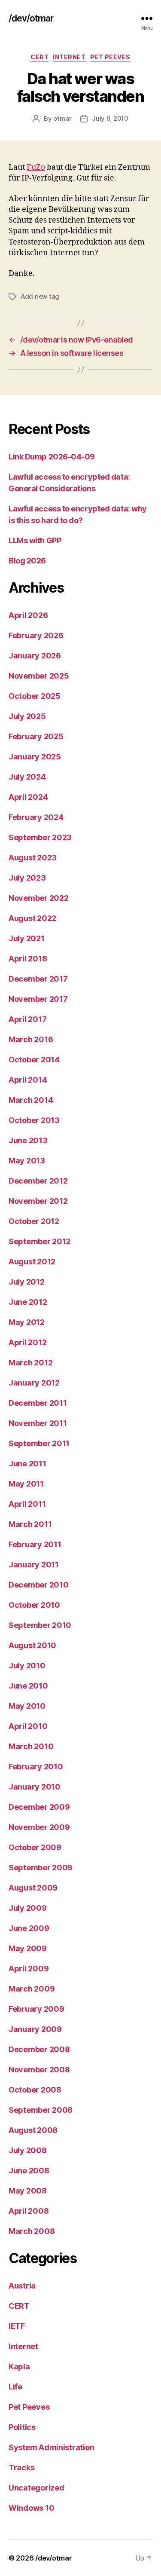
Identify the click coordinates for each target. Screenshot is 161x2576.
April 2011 (27, 1504)
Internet (69, 57)
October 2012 (34, 1221)
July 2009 (28, 1908)
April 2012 (27, 1342)
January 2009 (35, 2029)
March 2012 (30, 1363)
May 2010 (27, 1706)
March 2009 (32, 1989)
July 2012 (27, 1282)
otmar (62, 118)
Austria (22, 2286)
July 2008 (28, 2150)
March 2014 (31, 1100)
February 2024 (36, 817)
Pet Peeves (110, 57)
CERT (39, 57)
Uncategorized (36, 2488)
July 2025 (27, 716)
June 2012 (28, 1302)
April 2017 (27, 1019)
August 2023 (33, 858)
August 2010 (32, 1645)
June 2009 (29, 1928)
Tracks (21, 2467)
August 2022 (32, 918)
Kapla (19, 2366)
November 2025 (39, 676)
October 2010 (34, 1605)
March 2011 (30, 1524)
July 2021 (27, 938)
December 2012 (38, 1181)
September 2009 (41, 1868)
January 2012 (34, 1383)
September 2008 (41, 2110)
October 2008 (35, 2090)
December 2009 (39, 1807)
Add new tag (40, 296)
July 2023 (27, 878)
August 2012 (32, 1262)
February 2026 (36, 635)
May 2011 (26, 1484)
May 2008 (28, 2191)
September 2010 (40, 1625)
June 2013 (28, 1140)
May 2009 (28, 1948)
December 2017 (38, 979)
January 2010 (35, 1787)
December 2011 (38, 1403)
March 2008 (32, 2231)
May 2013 (27, 1161)
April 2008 (29, 2211)
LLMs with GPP (35, 540)
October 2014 (34, 1060)
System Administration (51, 2447)
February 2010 (36, 1767)
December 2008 (39, 2049)
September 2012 (39, 1241)
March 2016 (31, 1039)
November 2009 (39, 1827)
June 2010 (28, 1686)
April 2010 (28, 1726)
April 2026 (28, 615)
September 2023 (40, 837)
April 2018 (28, 959)
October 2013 (34, 1120)
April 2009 (29, 1969)
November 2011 (38, 1423)
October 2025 (35, 696)
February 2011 (35, 1544)
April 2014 (28, 1080)
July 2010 (27, 1666)
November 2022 (39, 898)
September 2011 (39, 1443)
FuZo (36, 167)
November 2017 (38, 999)
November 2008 (39, 2070)
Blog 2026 (27, 561)
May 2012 (27, 1322)
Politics (22, 2427)
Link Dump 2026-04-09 (52, 457)
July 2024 (27, 777)
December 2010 (39, 1585)
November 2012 (38, 1201)
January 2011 (34, 1565)
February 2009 (36, 2009)
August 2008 (33, 2130)
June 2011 (27, 1464)
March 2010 (31, 1746)
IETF (17, 2326)
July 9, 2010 (110, 118)
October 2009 (35, 1847)
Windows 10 (31, 2508)
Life (15, 2387)
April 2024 (28, 797)
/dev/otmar (31, 18)
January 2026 (35, 656)
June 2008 (29, 2171)
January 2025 (35, 757)
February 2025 (36, 736)
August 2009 (33, 1888)
